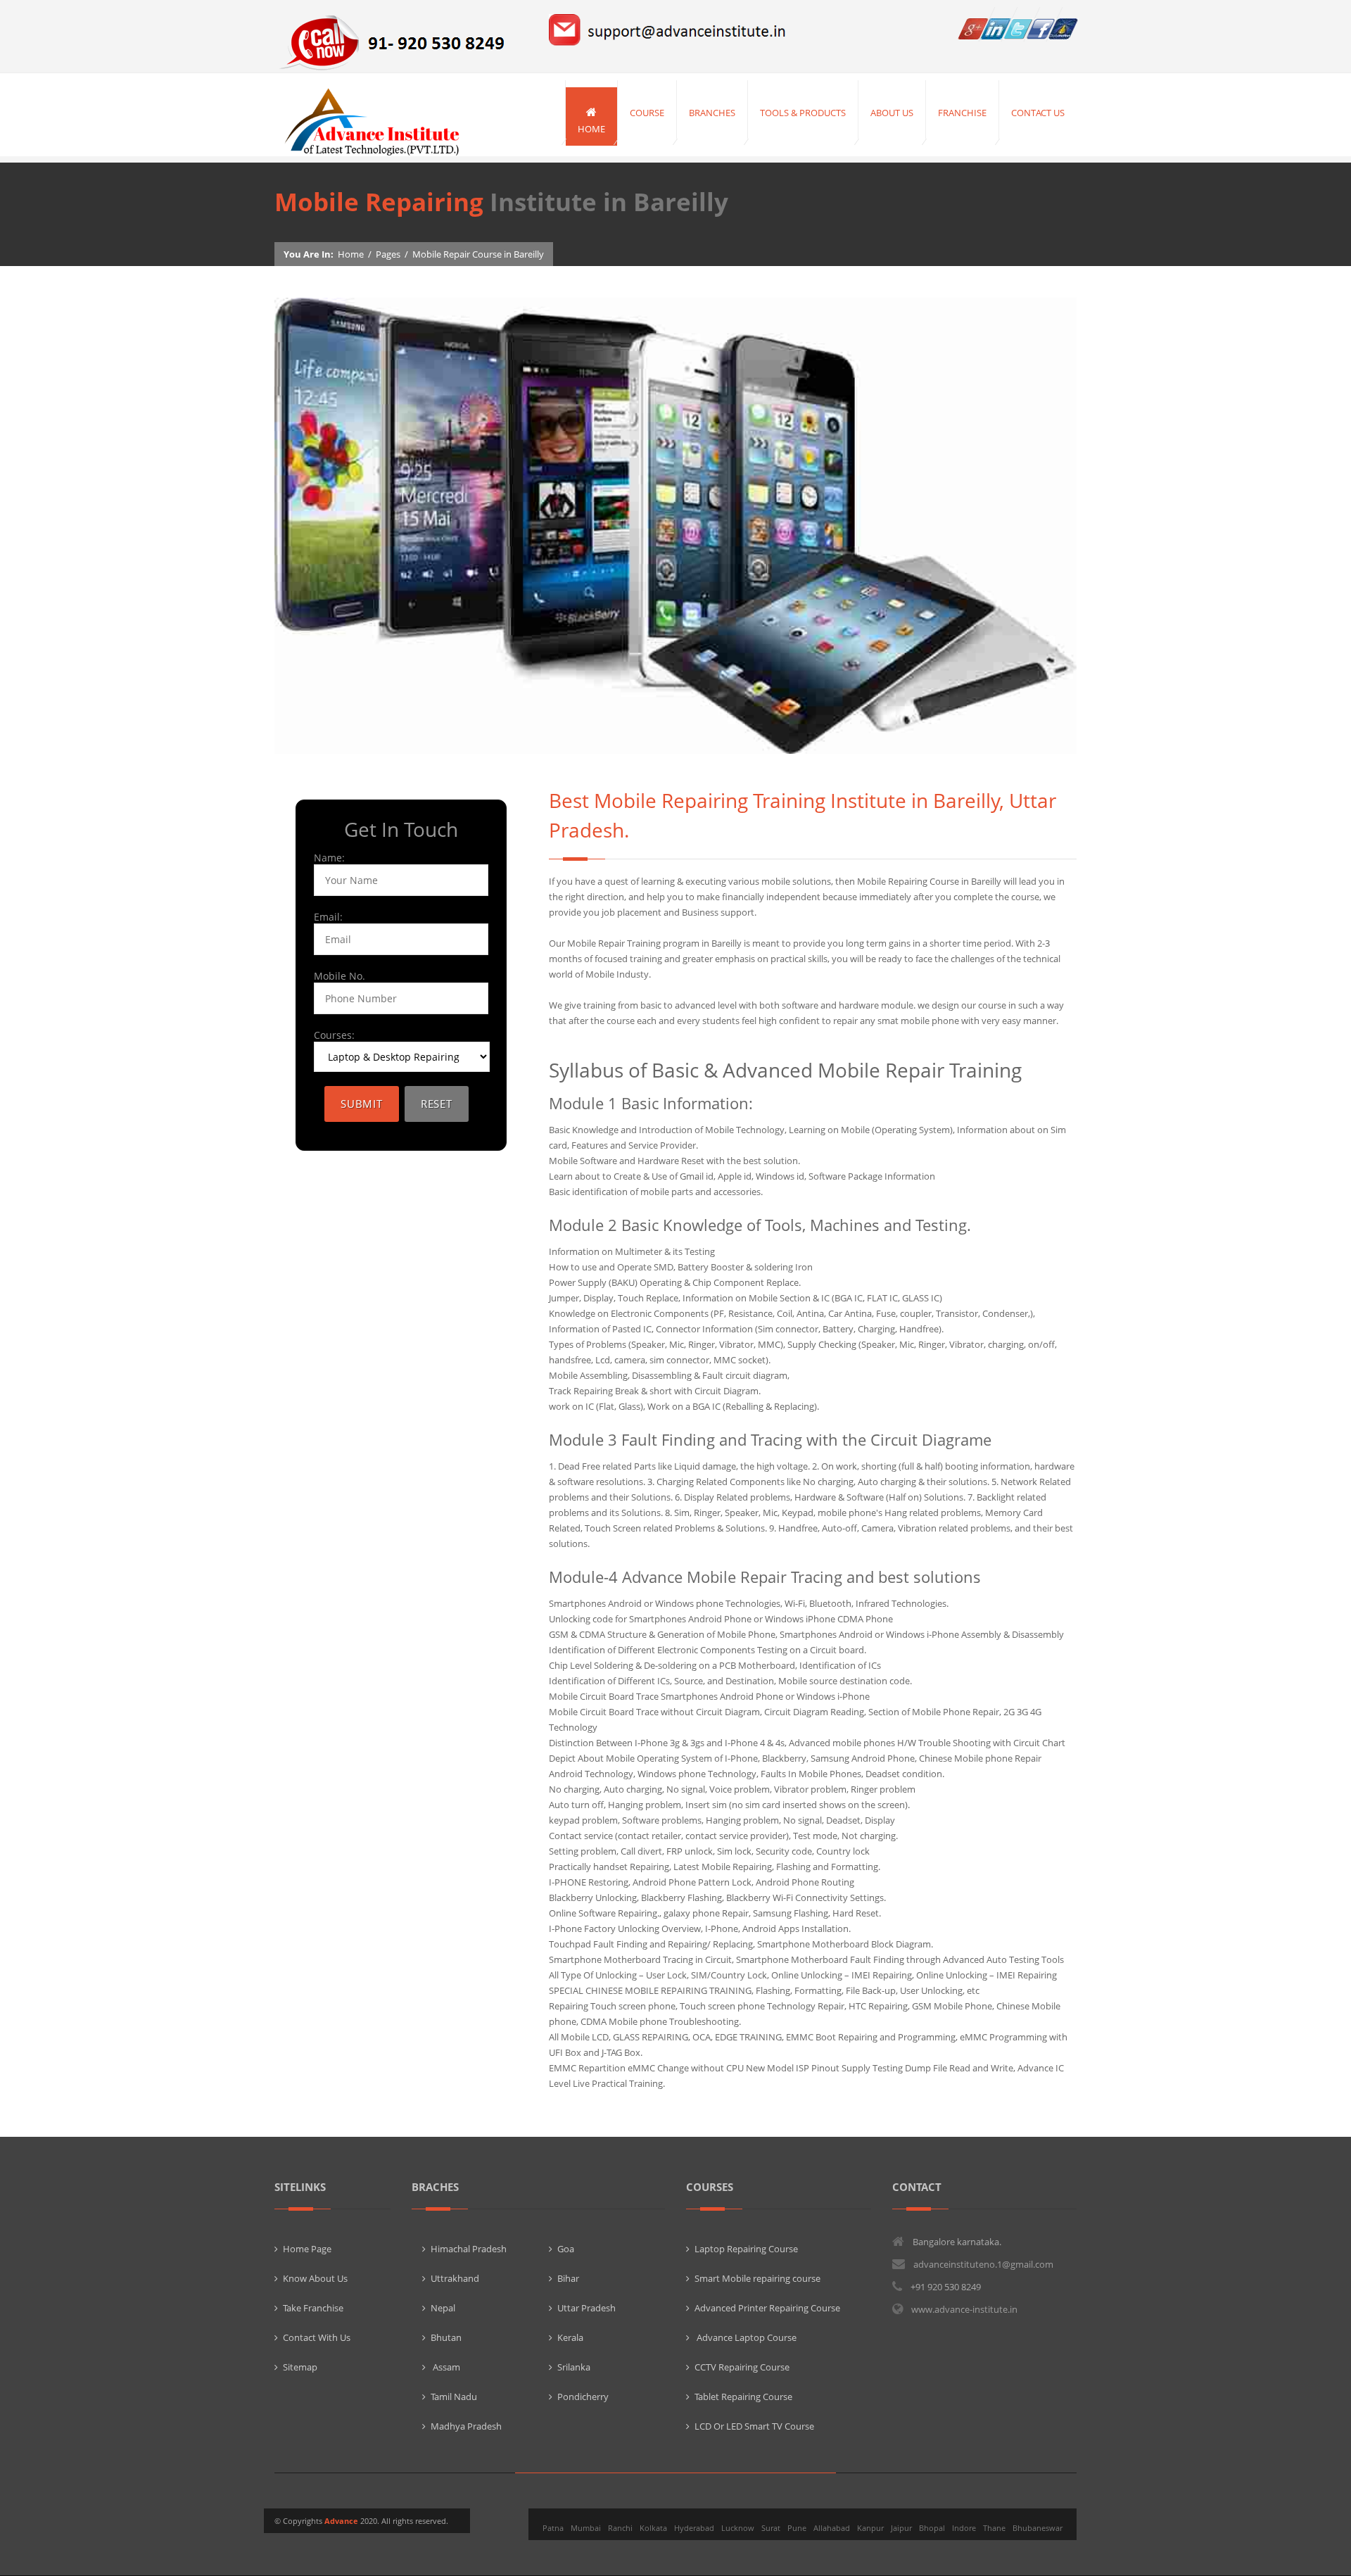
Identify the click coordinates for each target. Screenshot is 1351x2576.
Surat (771, 2528)
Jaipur (901, 2528)
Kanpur (870, 2528)
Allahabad (832, 2528)
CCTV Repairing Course (742, 2367)
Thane (994, 2528)
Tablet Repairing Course (743, 2397)
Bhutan (446, 2337)
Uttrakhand (455, 2278)
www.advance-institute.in (964, 2309)
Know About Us (315, 2278)
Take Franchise (313, 2308)
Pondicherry (583, 2397)
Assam (445, 2367)
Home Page (307, 2249)
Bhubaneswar (1038, 2528)
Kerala (570, 2337)
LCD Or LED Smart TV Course (754, 2426)
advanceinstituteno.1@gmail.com (983, 2264)
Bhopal (932, 2528)
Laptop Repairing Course (746, 2249)
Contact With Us (317, 2337)
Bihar (568, 2278)
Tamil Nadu (454, 2397)
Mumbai (586, 2528)
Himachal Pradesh (469, 2249)
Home (351, 254)
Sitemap (300, 2367)
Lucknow (738, 2528)
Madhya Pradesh (466, 2426)
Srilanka (574, 2367)
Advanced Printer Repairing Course (767, 2308)
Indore (964, 2528)
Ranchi (620, 2528)
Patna (553, 2528)
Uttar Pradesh (586, 2308)
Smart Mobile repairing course (757, 2278)
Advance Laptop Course (746, 2337)
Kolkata (653, 2528)
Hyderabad (694, 2528)
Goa (566, 2249)
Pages (388, 254)
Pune (797, 2528)
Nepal (443, 2308)
